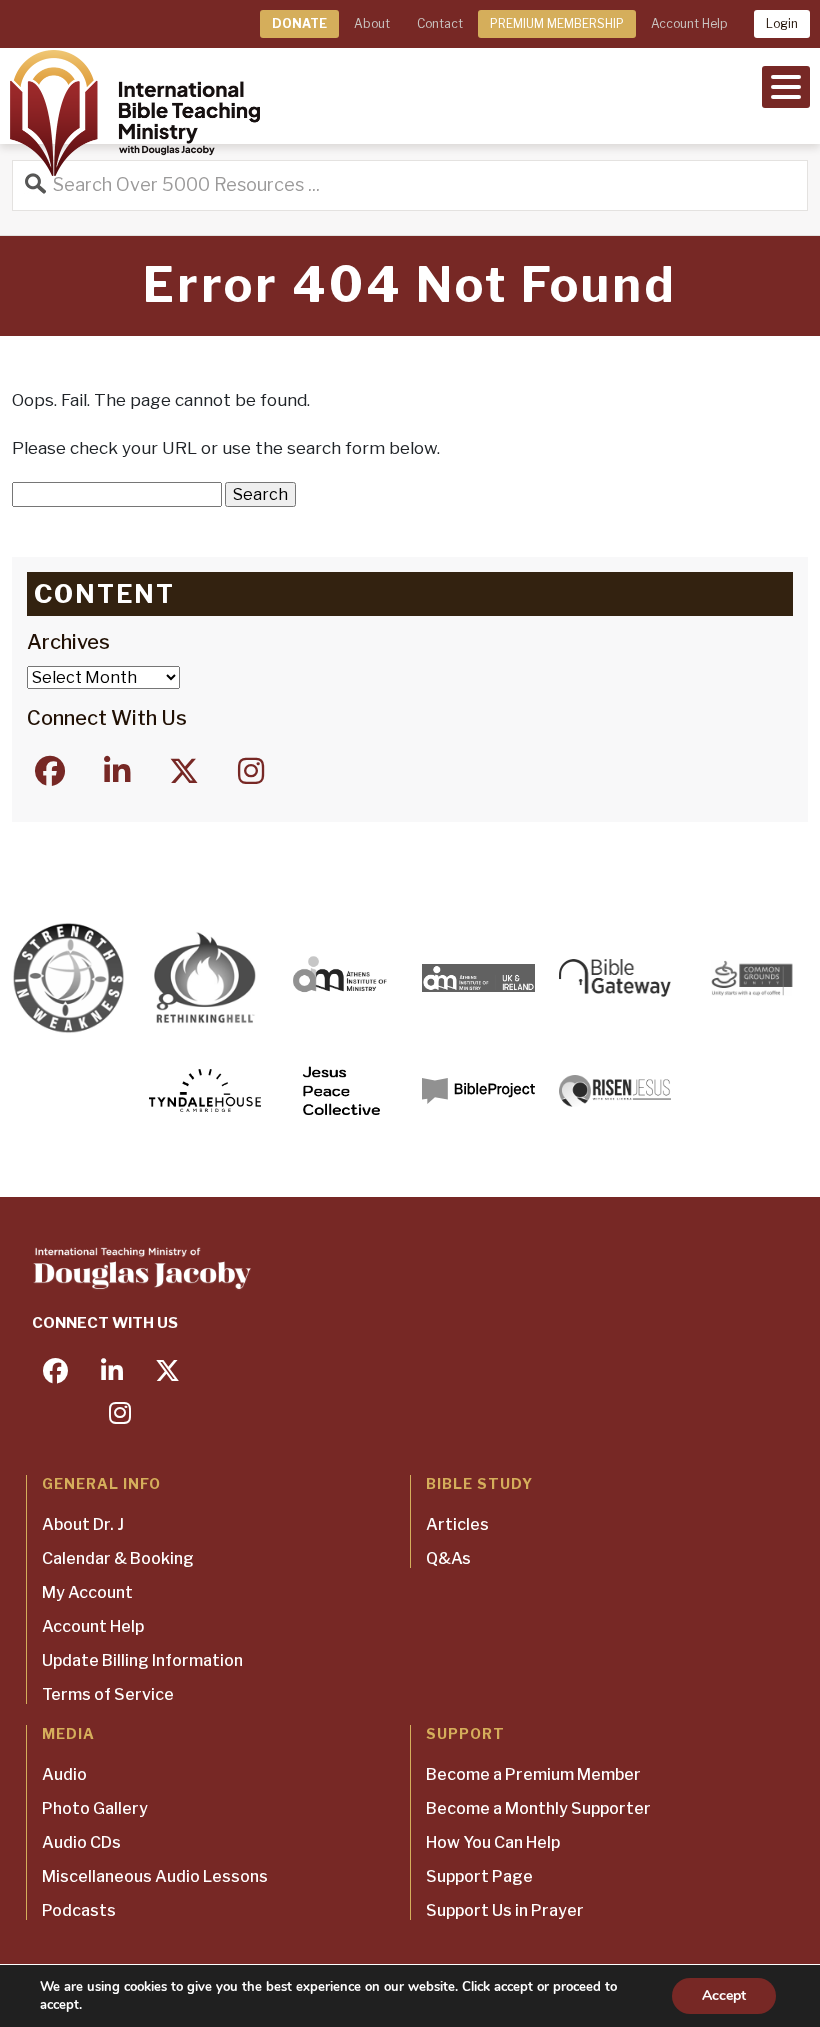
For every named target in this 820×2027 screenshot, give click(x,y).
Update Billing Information (142, 1660)
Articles (457, 1524)
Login (782, 23)
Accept (724, 1995)
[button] (786, 85)
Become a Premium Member (533, 1774)
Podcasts (79, 1910)
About (372, 23)
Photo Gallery (95, 1808)
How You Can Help (493, 1842)
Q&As (448, 1558)
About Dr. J (83, 1524)
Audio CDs (81, 1842)
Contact (440, 23)
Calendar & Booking (118, 1558)
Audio (64, 1774)
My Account (87, 1592)
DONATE (299, 23)
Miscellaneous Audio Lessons (155, 1876)
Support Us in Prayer (505, 1910)
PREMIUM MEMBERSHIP (557, 23)
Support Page (479, 1876)
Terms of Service (108, 1694)
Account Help (689, 23)
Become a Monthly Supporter (538, 1808)
